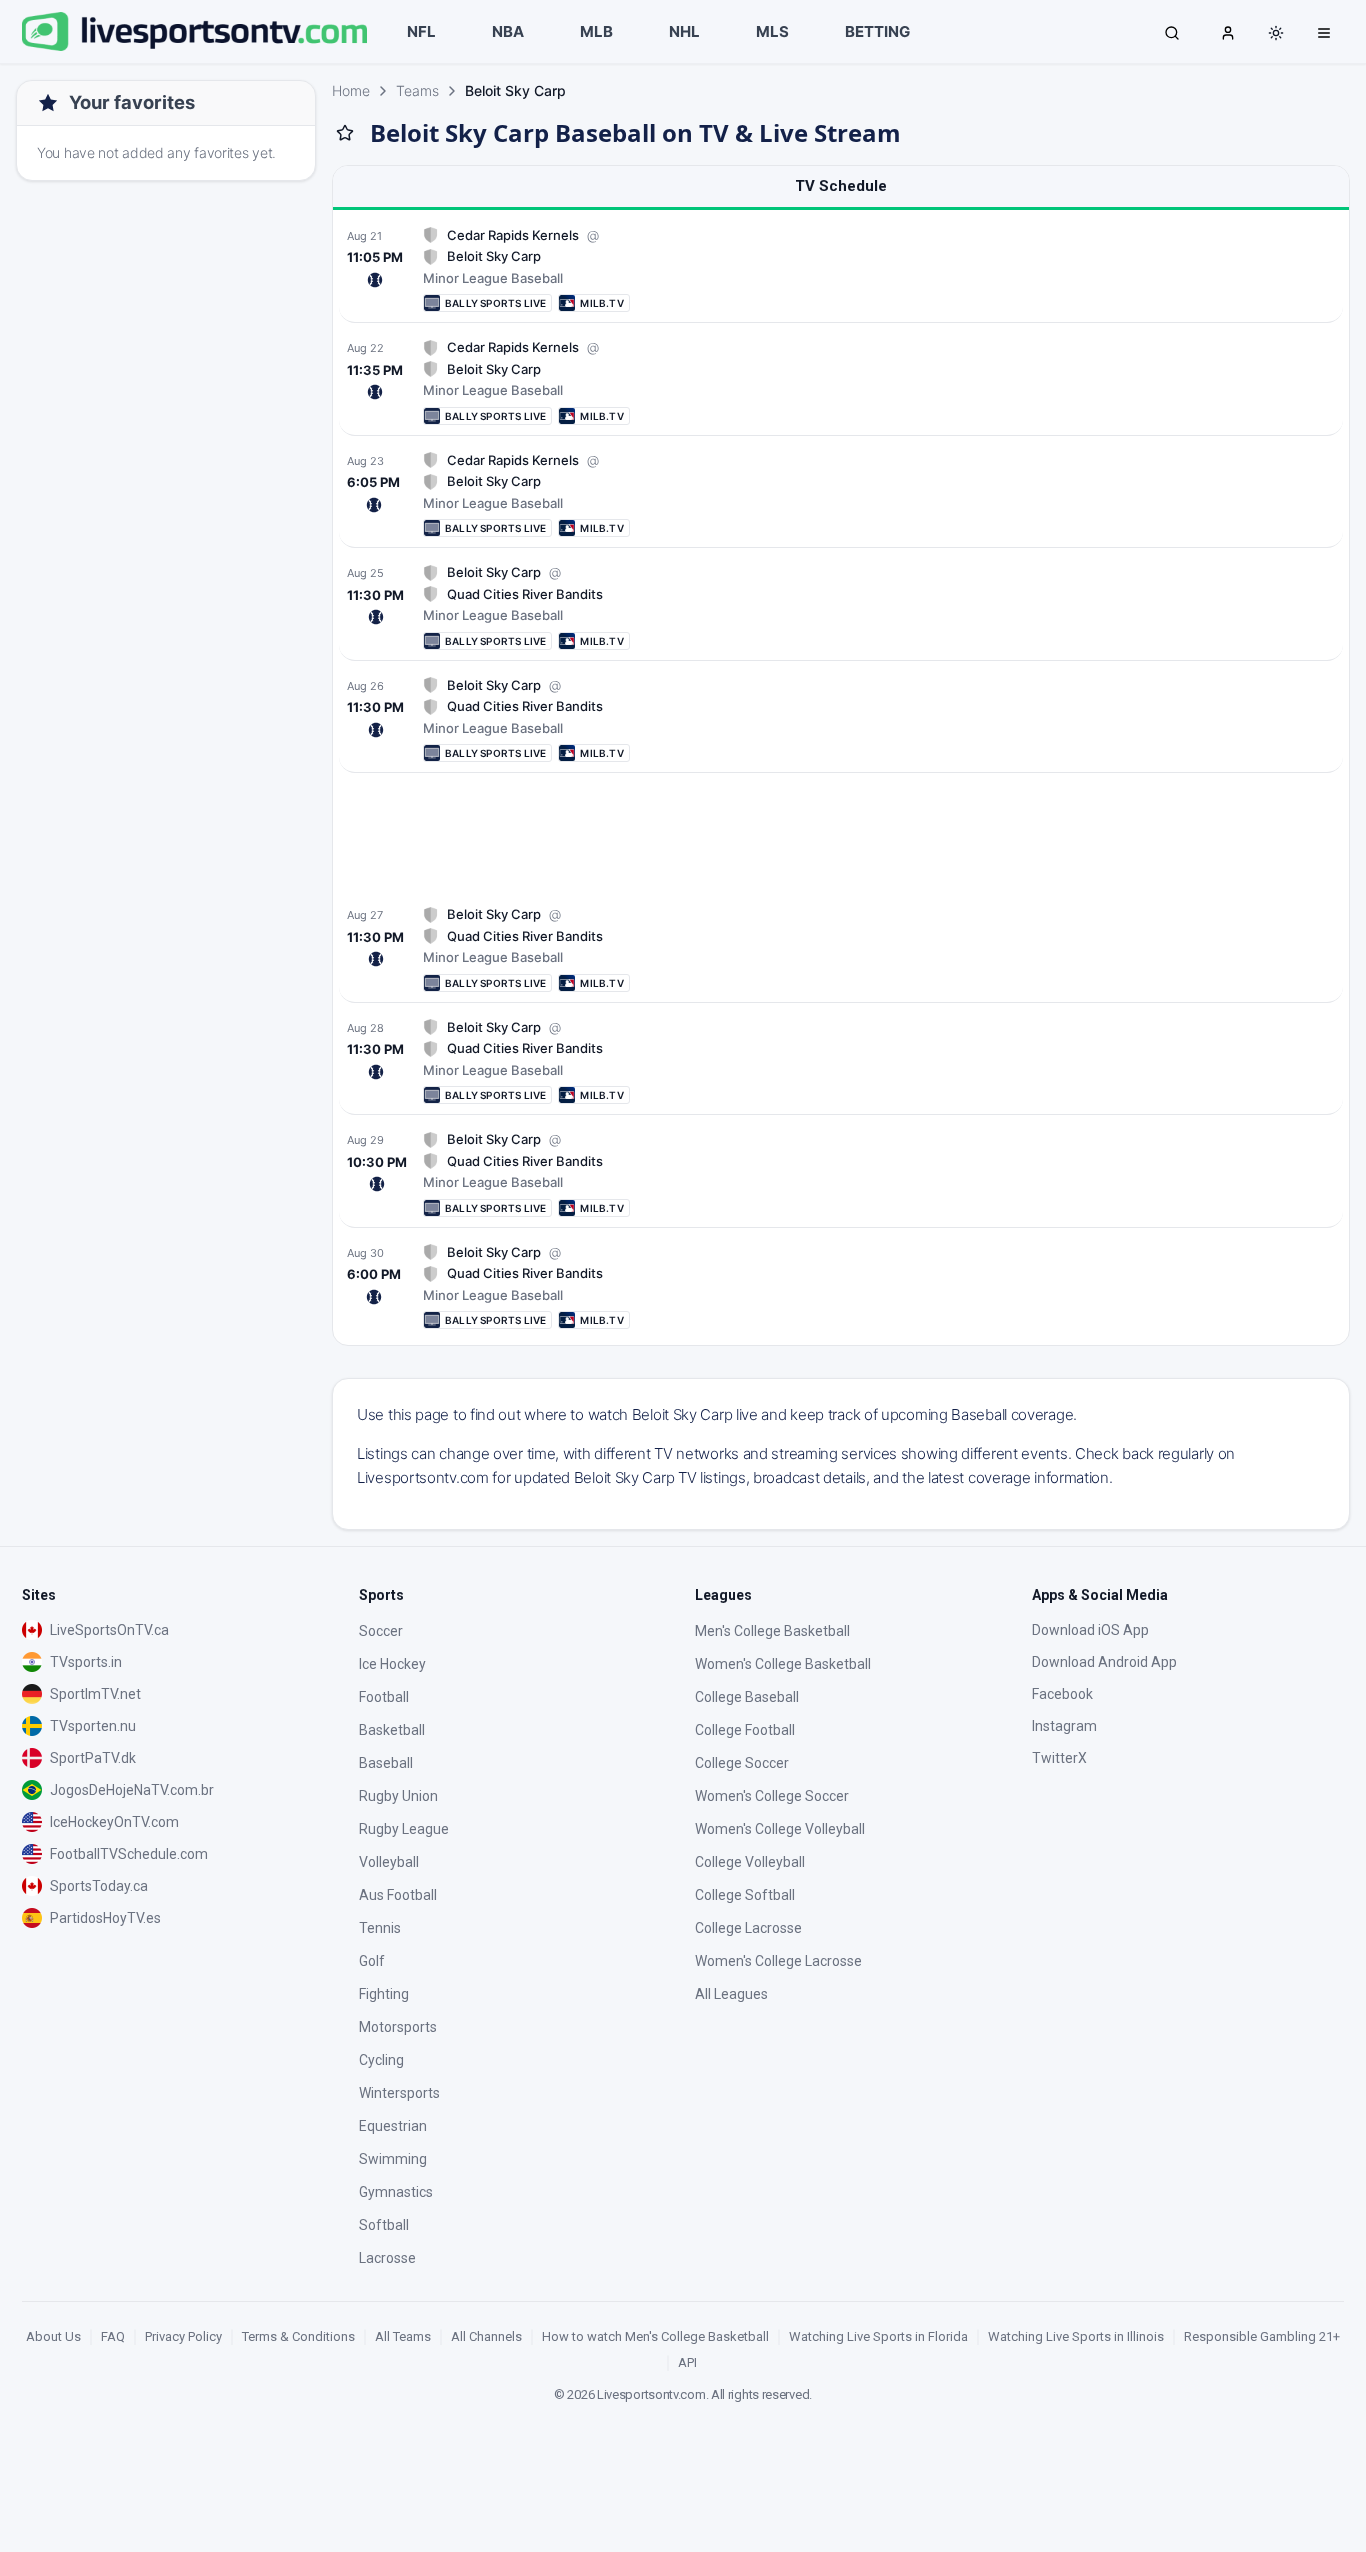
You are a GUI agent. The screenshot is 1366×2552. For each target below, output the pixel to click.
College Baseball (747, 1697)
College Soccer (742, 1763)
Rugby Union (398, 1796)
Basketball (392, 1730)
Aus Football (398, 1895)
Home (351, 90)
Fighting (384, 1994)
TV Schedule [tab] (841, 186)
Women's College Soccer (772, 1796)
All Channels (486, 2336)
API (687, 2362)
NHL (684, 31)
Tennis (380, 1928)
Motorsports (398, 2027)
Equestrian (393, 2126)
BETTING (877, 31)
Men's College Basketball (772, 1631)
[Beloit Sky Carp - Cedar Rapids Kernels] (841, 269)
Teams (417, 90)
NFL (421, 31)
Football (384, 1697)
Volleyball (389, 1862)
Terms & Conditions (298, 2336)
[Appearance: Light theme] (1276, 33)
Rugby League (404, 1829)
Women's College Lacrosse (778, 1961)
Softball (384, 2225)
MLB (596, 31)
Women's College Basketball (783, 1664)
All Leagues (731, 1994)
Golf (372, 1961)
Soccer (381, 1631)
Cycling (381, 2060)
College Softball (745, 1895)
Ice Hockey (392, 1664)
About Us (53, 2336)
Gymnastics (396, 2192)
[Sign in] (1228, 32)
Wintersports (399, 2093)
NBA (508, 31)
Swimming (393, 2159)
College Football (745, 1730)
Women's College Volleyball (780, 1829)
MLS (772, 31)
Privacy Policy (183, 2336)
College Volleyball (750, 1862)
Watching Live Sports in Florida (878, 2336)
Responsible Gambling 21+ (1262, 2336)
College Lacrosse (748, 1928)
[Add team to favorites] (345, 133)
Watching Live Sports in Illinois (1076, 2336)
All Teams (403, 2336)
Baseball (386, 1763)
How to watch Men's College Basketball (655, 2336)
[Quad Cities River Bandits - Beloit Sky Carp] (841, 606)
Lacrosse (387, 2258)
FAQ (113, 2336)
